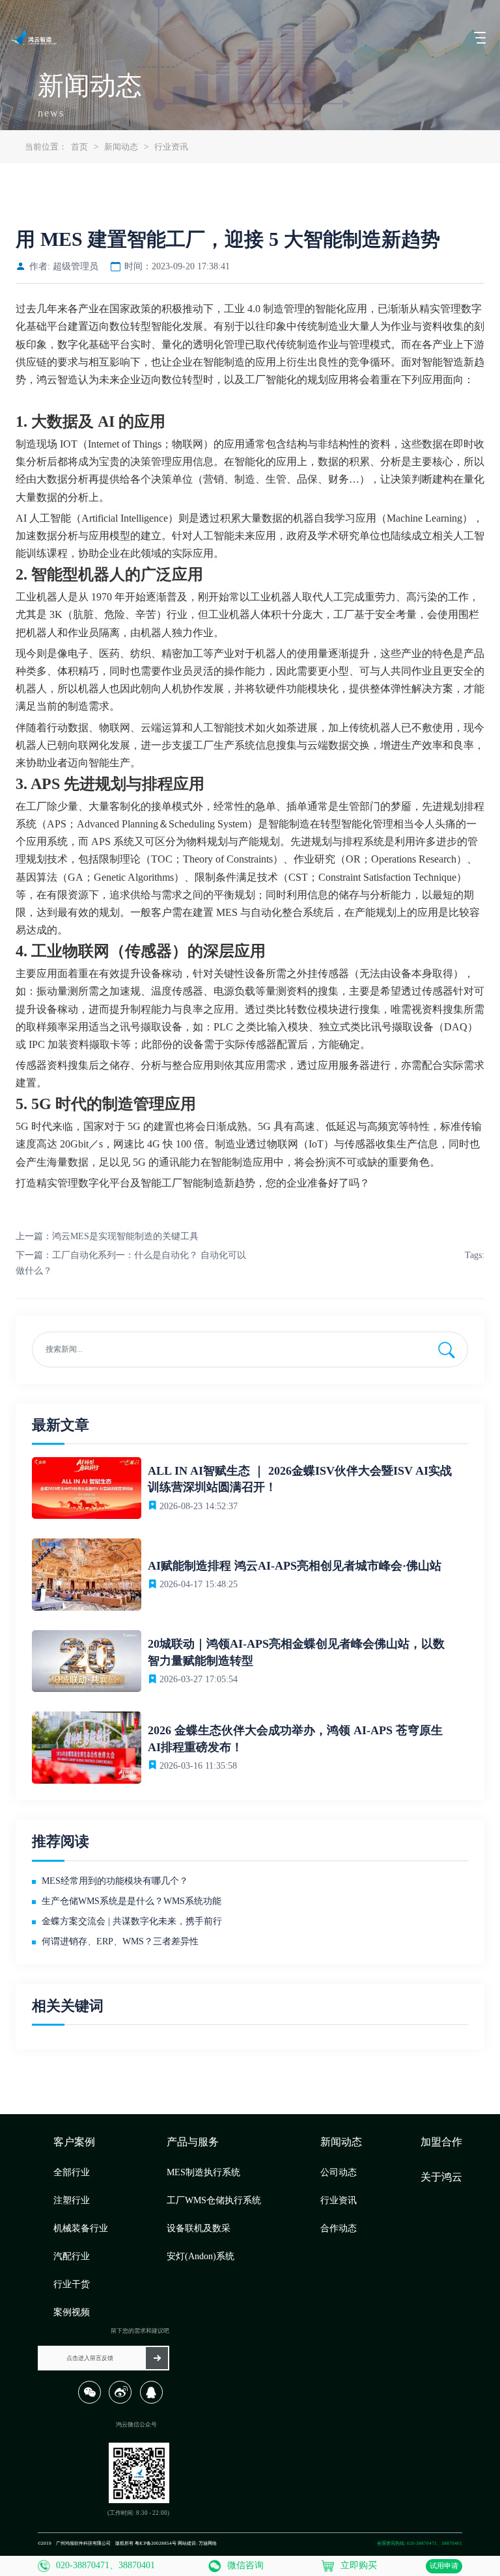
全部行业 (72, 2172)
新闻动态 (121, 147)
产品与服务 (193, 2142)
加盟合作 (441, 2142)
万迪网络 (208, 2543)
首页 (79, 147)
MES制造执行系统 (203, 2172)
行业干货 (72, 2284)
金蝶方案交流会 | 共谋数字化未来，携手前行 (132, 1921)
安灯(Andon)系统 (201, 2256)
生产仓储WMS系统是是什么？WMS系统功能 (132, 1901)
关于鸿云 (441, 2177)
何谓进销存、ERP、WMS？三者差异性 (120, 1941)
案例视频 (72, 2312)
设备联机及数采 (199, 2228)
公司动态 (339, 2172)
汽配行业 (72, 2256)
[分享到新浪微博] (123, 2402)
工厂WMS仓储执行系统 (214, 2200)
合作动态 (339, 2228)
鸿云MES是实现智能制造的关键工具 (125, 1236)
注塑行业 (72, 2200)
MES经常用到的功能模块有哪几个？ (115, 1881)
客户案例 (74, 2142)
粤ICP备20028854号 (156, 2543)
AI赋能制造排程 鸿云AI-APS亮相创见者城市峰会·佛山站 (295, 1566)
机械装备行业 (81, 2228)
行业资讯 (171, 147)
